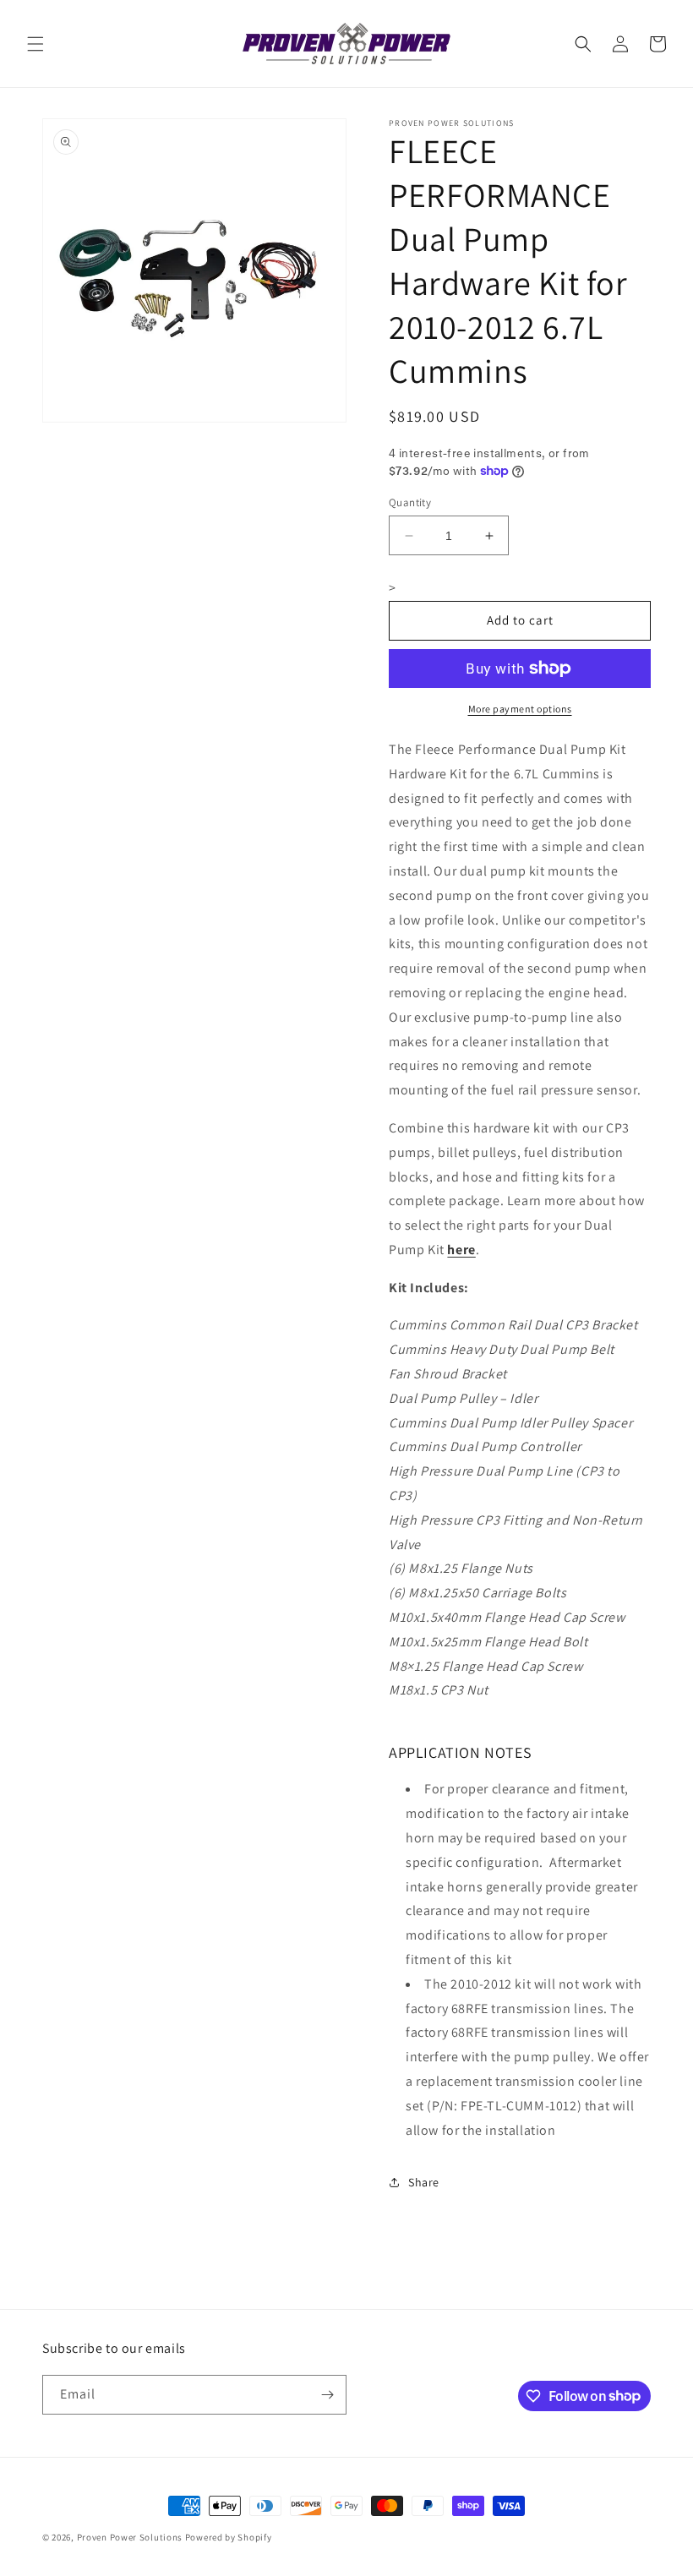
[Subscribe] (327, 2395)
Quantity (410, 502)
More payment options (520, 709)
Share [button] (424, 2182)
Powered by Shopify (229, 2537)
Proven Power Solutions (131, 2537)
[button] (35, 44)
